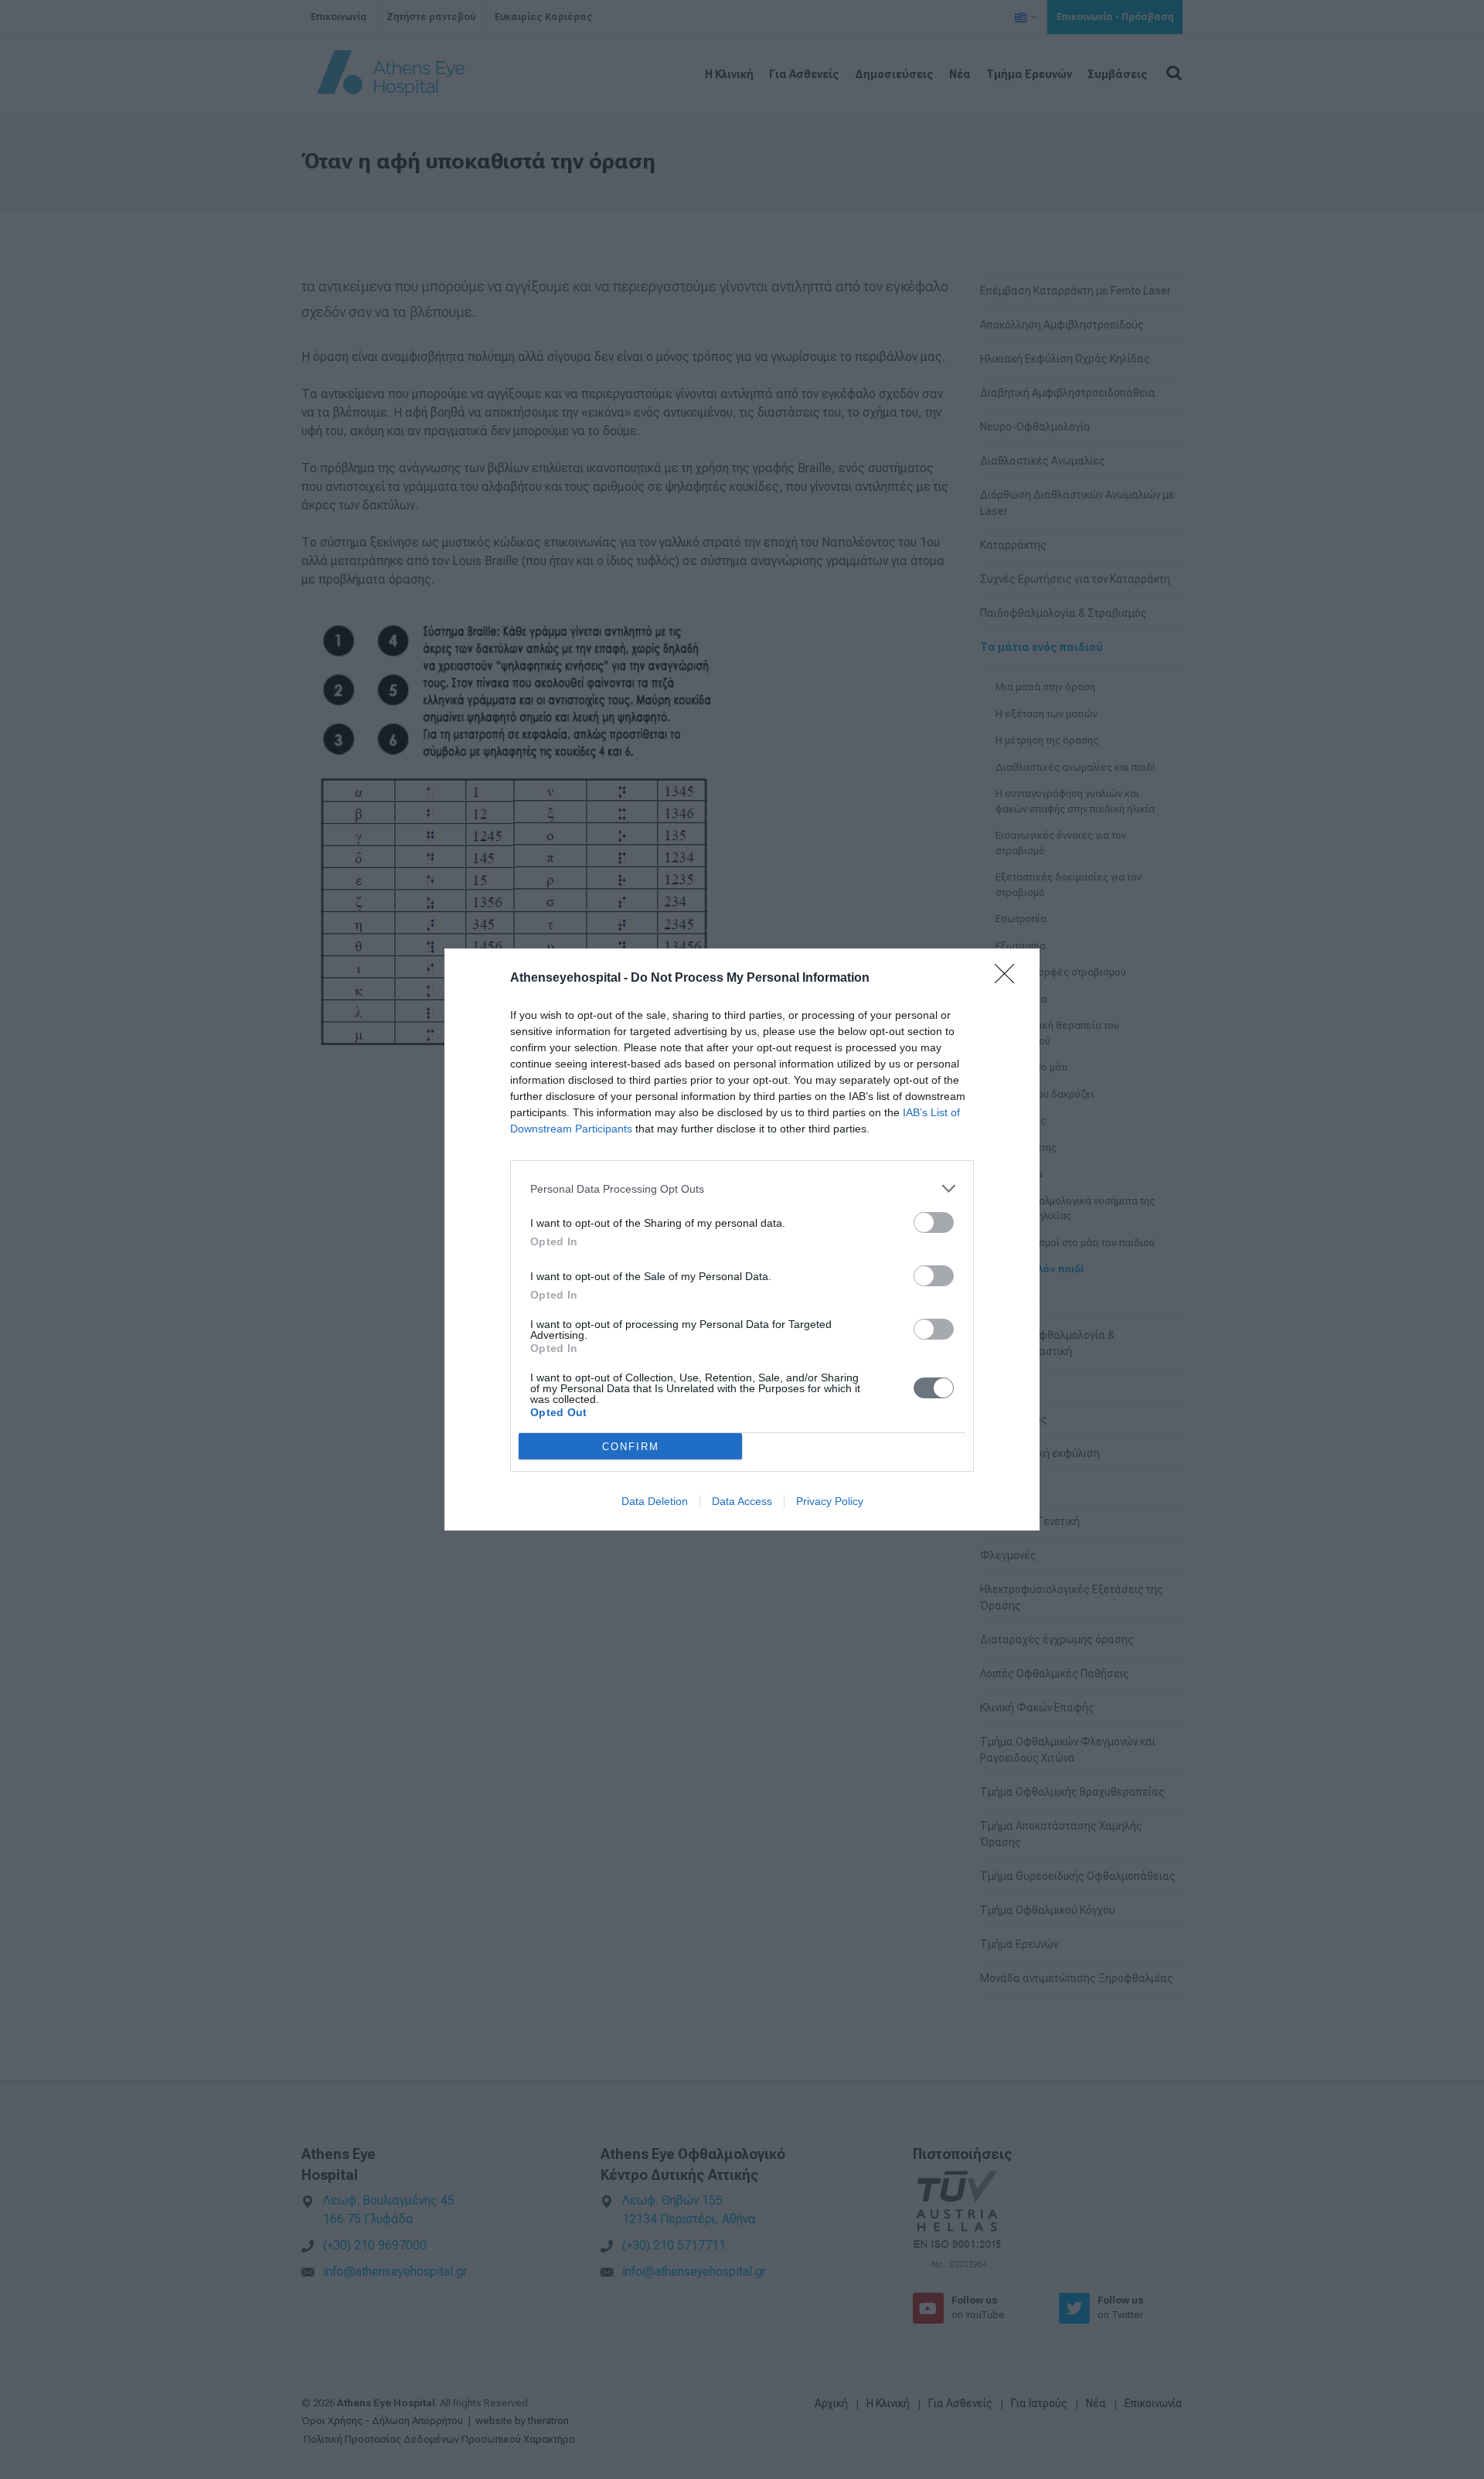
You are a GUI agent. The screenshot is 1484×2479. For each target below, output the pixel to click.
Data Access (742, 1501)
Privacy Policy (830, 1501)
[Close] (1009, 979)
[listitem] (742, 1188)
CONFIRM (631, 1447)
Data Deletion (655, 1501)
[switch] (934, 1222)
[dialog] (742, 1239)
